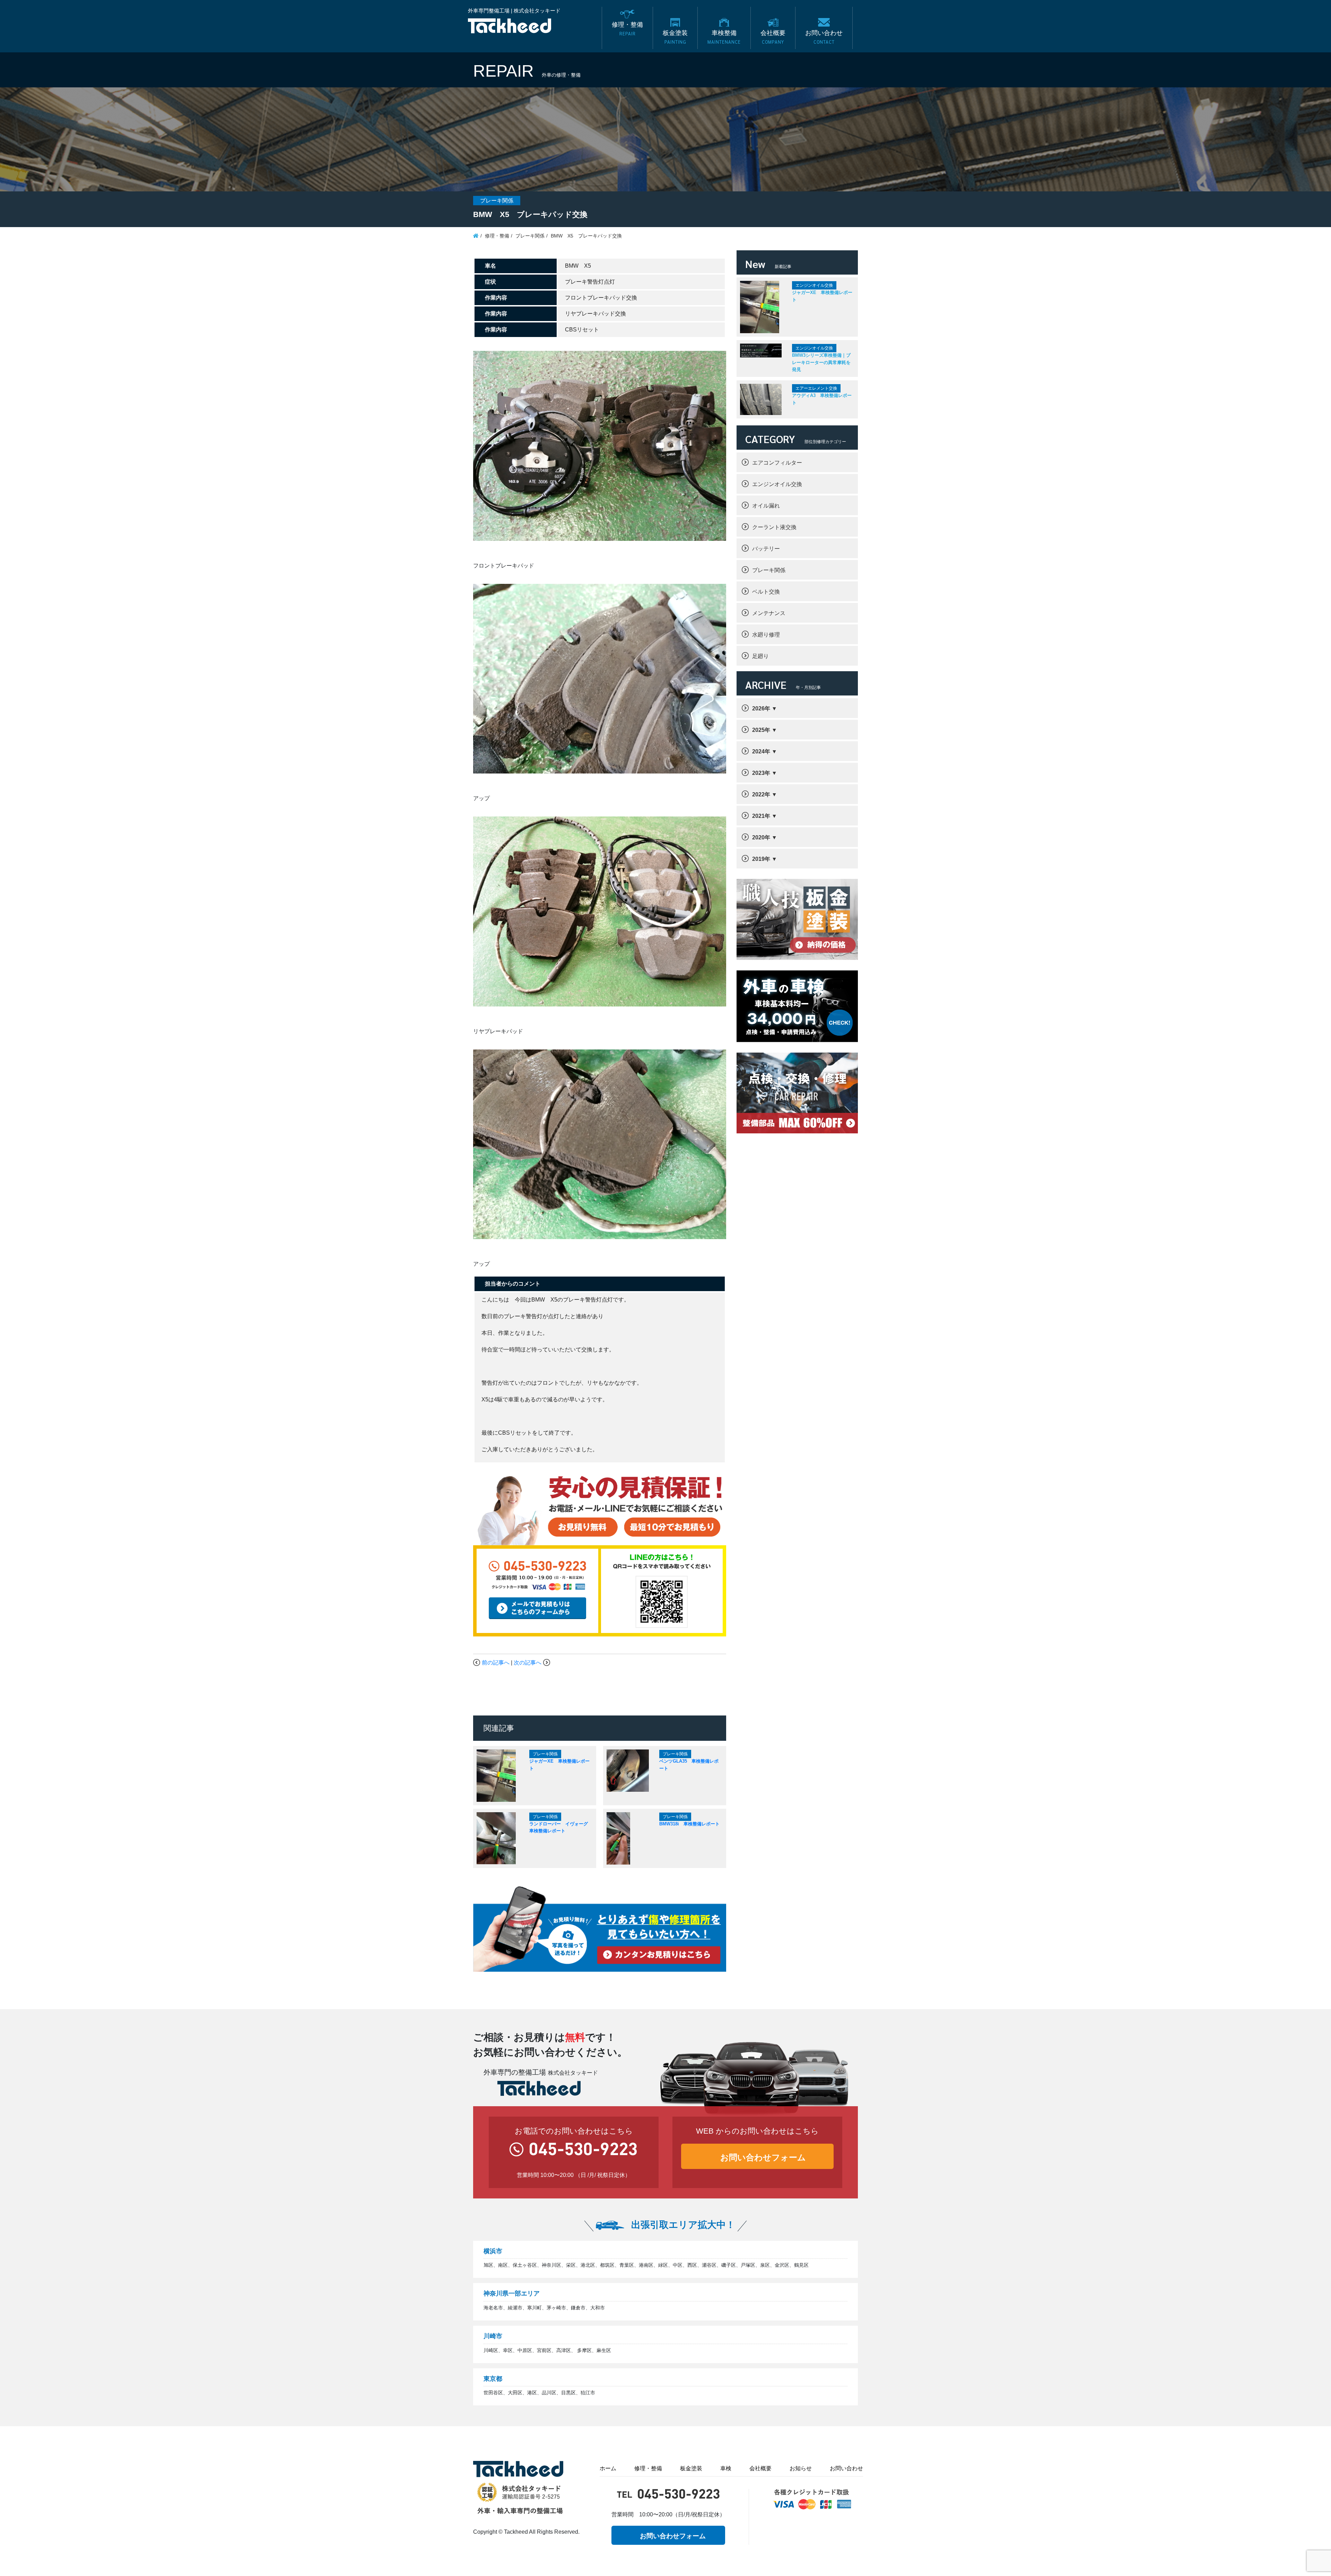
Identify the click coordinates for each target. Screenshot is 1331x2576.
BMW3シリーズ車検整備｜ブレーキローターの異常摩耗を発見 (821, 362)
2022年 (761, 794)
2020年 (761, 837)
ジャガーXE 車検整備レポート (822, 296)
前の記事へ (496, 1663)
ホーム (608, 2468)
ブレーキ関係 (769, 570)
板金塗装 (691, 2468)
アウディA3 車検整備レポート (822, 399)
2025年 (761, 730)
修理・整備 (648, 2468)
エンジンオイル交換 (777, 484)
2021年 (761, 816)
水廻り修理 (766, 635)
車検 (726, 2468)
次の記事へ (528, 1663)
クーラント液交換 (774, 527)
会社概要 (760, 2468)
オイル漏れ (766, 506)
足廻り (760, 656)
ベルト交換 (766, 592)
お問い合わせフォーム (763, 2157)
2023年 (761, 773)
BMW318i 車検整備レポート (689, 1824)
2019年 (761, 859)
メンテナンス (769, 613)
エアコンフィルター (777, 463)
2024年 (761, 751)
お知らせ (801, 2468)
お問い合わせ (846, 2468)
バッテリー (766, 549)
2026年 (761, 708)
